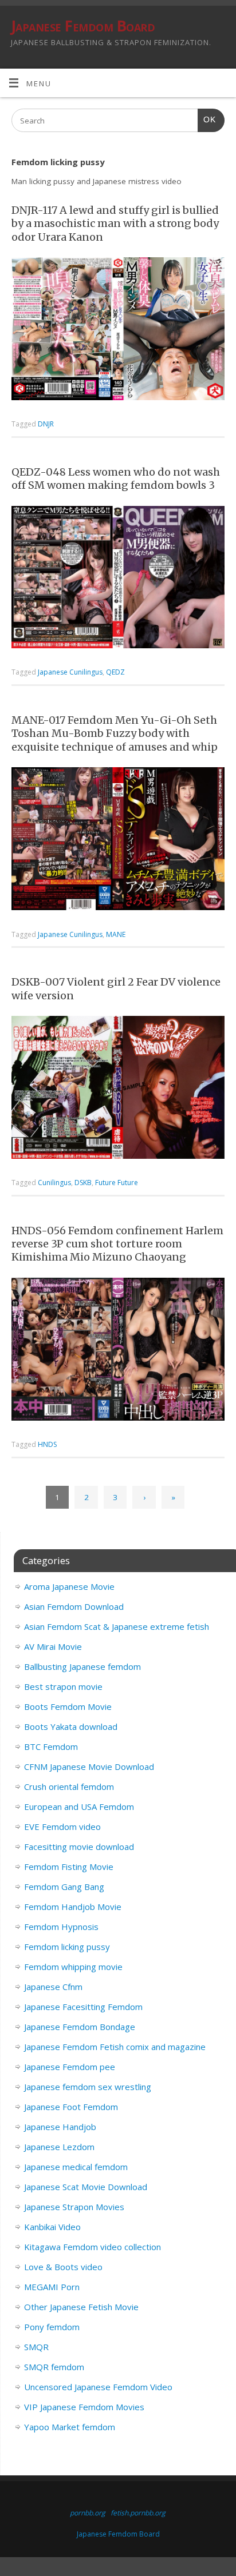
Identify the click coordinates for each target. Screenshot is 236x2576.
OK (207, 119)
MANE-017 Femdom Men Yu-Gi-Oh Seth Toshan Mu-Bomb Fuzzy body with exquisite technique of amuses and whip (115, 733)
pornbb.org (88, 2513)
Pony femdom (52, 2327)
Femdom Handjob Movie (73, 1907)
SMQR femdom (54, 2367)
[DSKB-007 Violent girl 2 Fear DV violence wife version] (118, 1089)
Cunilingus (54, 1183)
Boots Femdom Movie (68, 1706)
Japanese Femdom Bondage (80, 2027)
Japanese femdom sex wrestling (88, 2087)
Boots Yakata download (71, 1726)
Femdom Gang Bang (64, 1887)
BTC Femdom (51, 1746)
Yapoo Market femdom (70, 2427)
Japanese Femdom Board (83, 26)
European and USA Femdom (79, 1807)
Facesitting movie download (79, 1847)
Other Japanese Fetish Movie (81, 2307)
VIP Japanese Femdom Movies (84, 2407)
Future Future (117, 1183)
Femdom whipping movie (73, 1967)
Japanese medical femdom (76, 2167)
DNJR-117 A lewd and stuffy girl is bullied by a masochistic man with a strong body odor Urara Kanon (115, 224)
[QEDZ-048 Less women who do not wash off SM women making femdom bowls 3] (118, 579)
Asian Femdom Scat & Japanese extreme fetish (117, 1626)
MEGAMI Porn (52, 2287)
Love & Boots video (63, 2267)
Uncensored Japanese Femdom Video (98, 2387)
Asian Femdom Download (74, 1606)
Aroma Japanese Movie (69, 1586)
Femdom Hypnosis (61, 1927)
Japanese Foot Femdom (71, 2107)
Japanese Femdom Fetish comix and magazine (115, 2047)
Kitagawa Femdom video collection (93, 2247)
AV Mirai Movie (53, 1646)
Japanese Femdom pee (70, 2067)
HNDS (47, 1444)
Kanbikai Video (52, 2227)
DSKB (83, 1183)
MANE (116, 934)
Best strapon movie (63, 1686)
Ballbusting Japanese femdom (82, 1666)
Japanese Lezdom (59, 2147)
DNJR (46, 424)
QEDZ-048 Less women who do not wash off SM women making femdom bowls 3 (116, 478)
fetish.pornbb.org (138, 2513)
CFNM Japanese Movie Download (89, 1766)
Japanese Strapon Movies (74, 2207)
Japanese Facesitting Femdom (83, 2007)
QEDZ (115, 672)
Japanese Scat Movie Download (86, 2187)
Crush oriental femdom (69, 1787)
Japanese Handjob (60, 2127)
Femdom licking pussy (67, 1947)
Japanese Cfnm (53, 1987)
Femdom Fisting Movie (69, 1867)
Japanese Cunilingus (70, 672)
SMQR (36, 2347)
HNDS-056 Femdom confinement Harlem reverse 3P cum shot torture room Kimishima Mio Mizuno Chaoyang (117, 1244)
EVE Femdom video (62, 1827)
